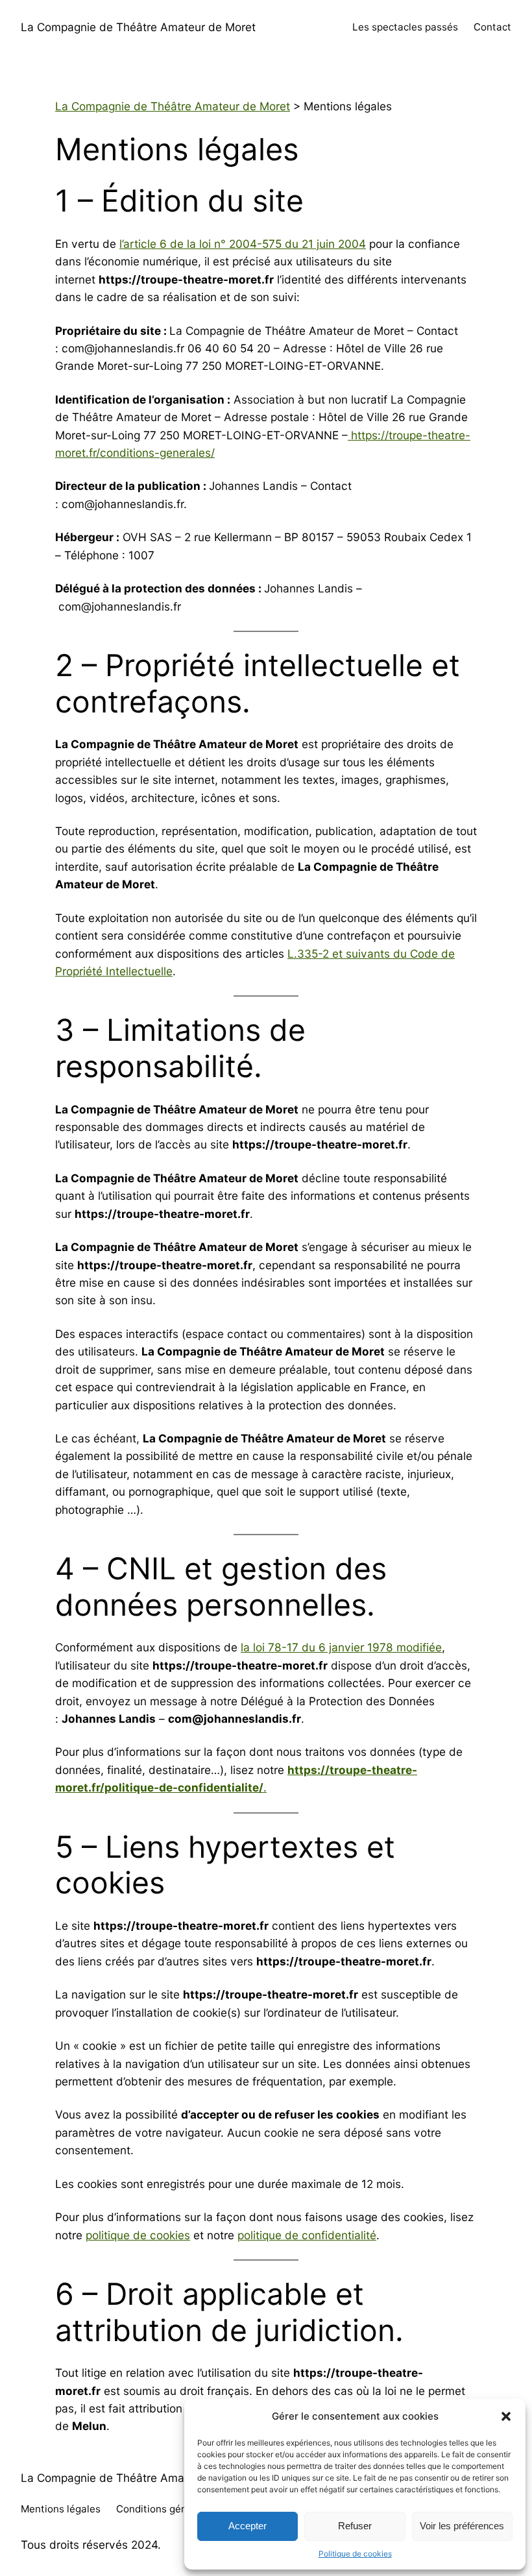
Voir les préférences (462, 2526)
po (92, 2235)
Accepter (248, 2526)
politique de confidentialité (307, 2235)
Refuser (355, 2526)
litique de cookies (144, 2235)
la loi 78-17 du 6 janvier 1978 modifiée (341, 1647)
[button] (506, 2416)
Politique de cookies (355, 2554)
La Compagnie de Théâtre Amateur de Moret (138, 27)
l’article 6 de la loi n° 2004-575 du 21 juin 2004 (243, 244)
